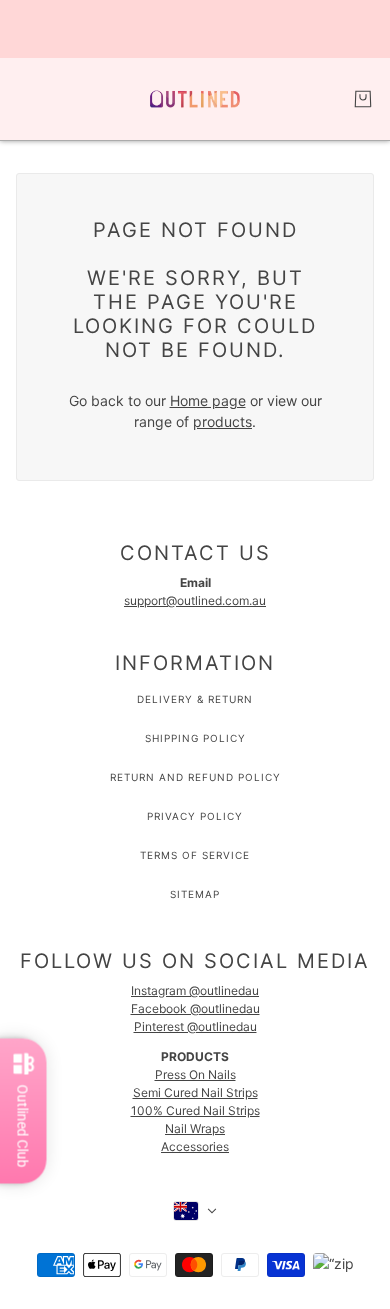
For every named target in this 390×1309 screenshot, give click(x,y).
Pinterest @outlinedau (195, 1026)
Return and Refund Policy (195, 777)
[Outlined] (195, 99)
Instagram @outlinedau (195, 990)
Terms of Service (195, 855)
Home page (208, 400)
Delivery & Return (195, 699)
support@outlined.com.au (195, 600)
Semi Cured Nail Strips (195, 1092)
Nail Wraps (195, 1128)
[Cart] (363, 99)
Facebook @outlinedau (195, 1008)
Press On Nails (195, 1074)
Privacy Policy (195, 816)
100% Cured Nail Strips (195, 1110)
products (222, 421)
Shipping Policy (195, 738)
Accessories (195, 1146)
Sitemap (195, 894)
